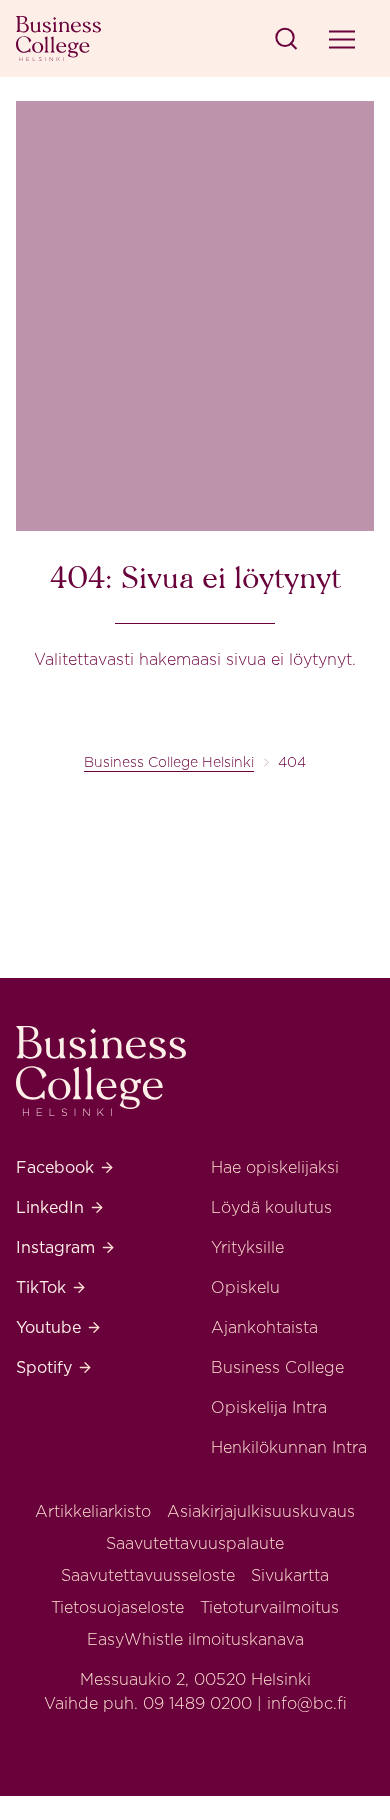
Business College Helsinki (169, 762)
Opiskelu (245, 1287)
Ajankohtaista (264, 1327)
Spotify (54, 1367)
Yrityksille (247, 1247)
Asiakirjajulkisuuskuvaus (261, 1511)
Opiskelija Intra (269, 1407)
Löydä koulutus (271, 1207)
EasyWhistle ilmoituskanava (195, 1639)
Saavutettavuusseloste (148, 1575)
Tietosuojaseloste (117, 1607)
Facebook (65, 1167)
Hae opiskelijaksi (275, 1167)
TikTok (51, 1287)
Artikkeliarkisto (93, 1511)
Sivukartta (290, 1575)
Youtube (59, 1327)
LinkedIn (60, 1207)
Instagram (66, 1247)
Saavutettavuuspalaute (195, 1543)
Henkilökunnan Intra (289, 1447)
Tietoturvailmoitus (269, 1607)
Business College (277, 1367)
